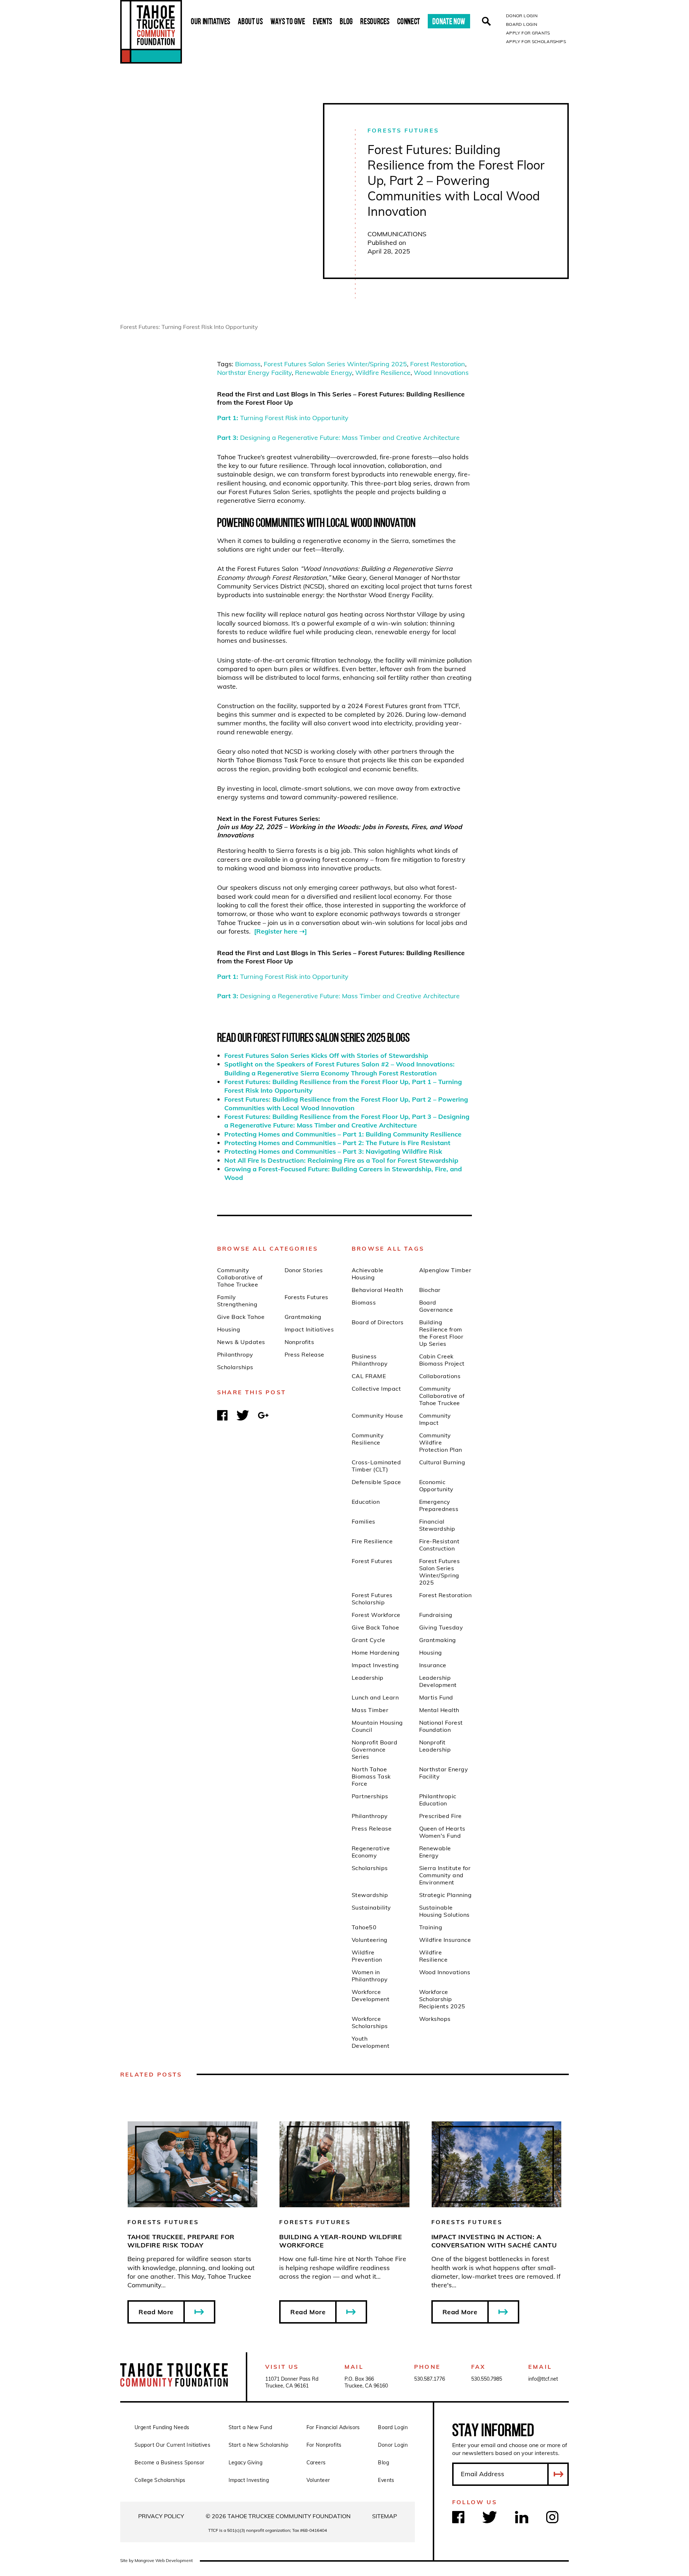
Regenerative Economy (371, 1852)
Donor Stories (304, 1270)
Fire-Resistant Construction (439, 1545)
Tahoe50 (364, 1927)
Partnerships (370, 1796)
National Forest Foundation (441, 1726)
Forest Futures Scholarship (372, 1599)
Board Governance (436, 1306)
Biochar (430, 1290)
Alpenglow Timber (445, 1270)
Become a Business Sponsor (170, 2463)
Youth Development (371, 2042)
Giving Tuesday (441, 1627)
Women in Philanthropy (370, 1976)
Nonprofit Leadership (435, 1746)
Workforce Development (371, 1995)
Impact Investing (375, 1665)
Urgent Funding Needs (162, 2427)
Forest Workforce (376, 1615)
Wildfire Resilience (383, 373)
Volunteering (370, 1940)
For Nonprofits (324, 2445)
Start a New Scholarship (259, 2445)
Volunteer (318, 2480)
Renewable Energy (324, 373)
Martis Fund (436, 1697)
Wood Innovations (441, 373)
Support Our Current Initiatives (172, 2445)
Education (366, 1502)
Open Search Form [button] (486, 21)
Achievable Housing (368, 1274)
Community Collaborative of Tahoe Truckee (240, 1277)
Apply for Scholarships (536, 41)
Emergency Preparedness (439, 1505)
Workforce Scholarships (370, 2022)
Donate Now (449, 21)
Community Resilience (368, 1439)
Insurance (433, 1665)
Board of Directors (378, 1322)
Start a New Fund (250, 2427)
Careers (316, 2463)
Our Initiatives (211, 21)
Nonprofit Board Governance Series (374, 1749)
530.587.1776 (430, 2379)
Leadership (368, 1678)
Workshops (435, 2019)
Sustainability (371, 1907)
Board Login (522, 24)
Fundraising (436, 1615)
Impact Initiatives (309, 1329)
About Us (250, 21)
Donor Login (522, 16)
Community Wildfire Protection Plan (441, 1442)
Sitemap (385, 2516)
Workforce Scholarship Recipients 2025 (442, 1999)
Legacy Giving (245, 2463)
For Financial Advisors (333, 2427)
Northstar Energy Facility (254, 373)
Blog (346, 21)
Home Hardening (376, 1652)
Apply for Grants (528, 33)
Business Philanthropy (370, 1360)
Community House (377, 1415)
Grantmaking (303, 1317)
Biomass (248, 364)
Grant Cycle (368, 1640)
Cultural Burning (442, 1462)
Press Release (304, 1354)
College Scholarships (160, 2480)
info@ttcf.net (543, 2379)
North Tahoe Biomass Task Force (371, 1776)
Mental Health (439, 1710)
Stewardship (370, 1895)
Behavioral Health (377, 1290)
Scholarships (235, 1367)
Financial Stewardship (437, 1525)
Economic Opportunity (436, 1485)
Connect (409, 21)
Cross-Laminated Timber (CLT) (376, 1466)
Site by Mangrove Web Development (156, 2560)
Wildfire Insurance (445, 1940)
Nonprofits (299, 1342)
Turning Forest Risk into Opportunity (283, 418)
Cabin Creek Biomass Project (442, 1360)
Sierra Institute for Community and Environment (445, 1875)
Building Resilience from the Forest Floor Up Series (441, 1333)
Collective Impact (376, 1389)
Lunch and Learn (375, 1697)
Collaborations (440, 1376)
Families (364, 1521)
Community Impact (435, 1419)
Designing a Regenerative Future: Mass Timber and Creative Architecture (338, 438)
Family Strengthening (237, 1301)
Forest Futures (372, 1561)
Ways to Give (288, 21)
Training (431, 1927)
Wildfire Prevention (367, 1956)
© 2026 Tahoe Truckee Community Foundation (278, 2516)
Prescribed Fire (440, 1816)
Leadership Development (438, 1681)
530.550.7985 (487, 2379)
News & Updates (241, 1342)
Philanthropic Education (438, 1800)
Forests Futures (403, 130)
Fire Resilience (372, 1541)
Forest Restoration (438, 364)
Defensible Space (376, 1482)
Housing (229, 1329)
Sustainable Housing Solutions (444, 1911)
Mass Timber (370, 1710)
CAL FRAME (369, 1376)
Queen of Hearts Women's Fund (442, 1832)
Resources (375, 21)
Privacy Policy (161, 2516)
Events (323, 21)
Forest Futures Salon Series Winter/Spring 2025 (335, 364)
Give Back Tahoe (241, 1317)
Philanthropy (235, 1354)
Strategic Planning (446, 1895)
